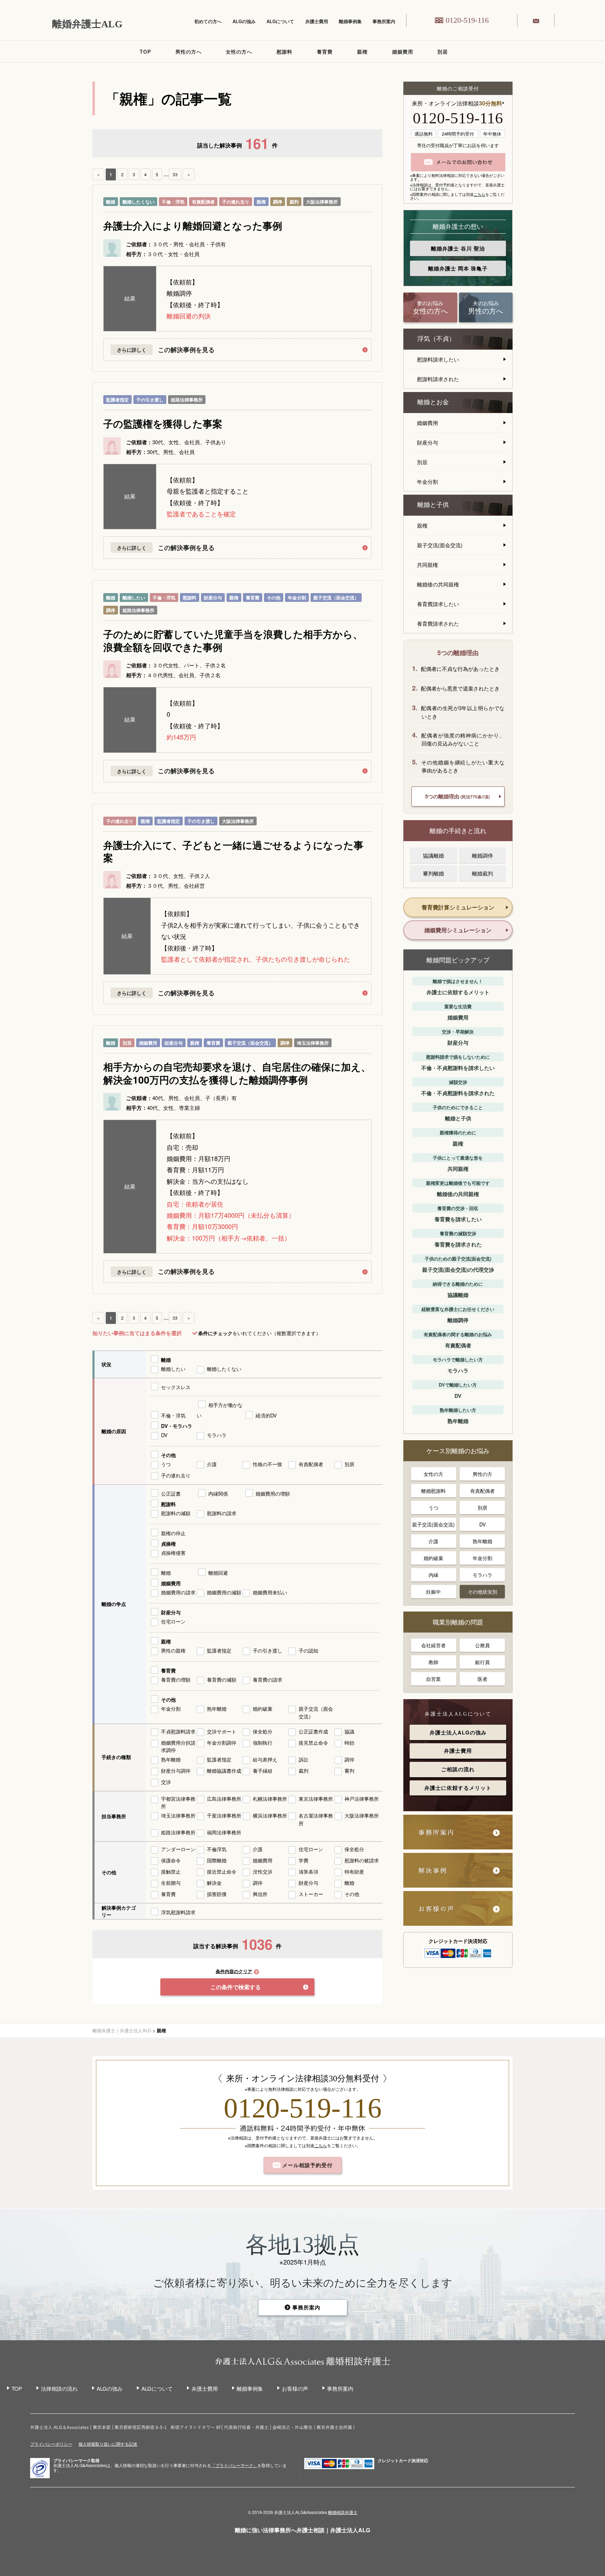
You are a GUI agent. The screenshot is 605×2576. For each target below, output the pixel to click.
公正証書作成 (313, 1731)
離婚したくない (138, 202)
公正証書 (171, 1493)
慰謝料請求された (438, 379)
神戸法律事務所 (362, 1799)
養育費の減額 (222, 1679)
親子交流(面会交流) (440, 545)
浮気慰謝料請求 (178, 1912)
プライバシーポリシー (51, 2444)
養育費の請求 (267, 1679)
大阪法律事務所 (322, 202)
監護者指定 (117, 400)
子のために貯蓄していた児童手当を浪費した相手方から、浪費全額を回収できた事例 (233, 641)
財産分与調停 (176, 1771)
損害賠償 (217, 1894)
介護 (212, 1464)
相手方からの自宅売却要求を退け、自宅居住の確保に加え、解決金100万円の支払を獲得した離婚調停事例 (237, 1073)
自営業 (433, 1679)
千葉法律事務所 (224, 1815)
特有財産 (354, 1871)
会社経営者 (433, 1645)
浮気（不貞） (436, 339)
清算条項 (308, 1871)
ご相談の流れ (458, 1769)
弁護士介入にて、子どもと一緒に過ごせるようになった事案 (233, 851)
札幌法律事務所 (270, 1799)
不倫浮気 (217, 1849)
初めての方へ (208, 21)
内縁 (433, 1575)
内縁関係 (218, 1493)
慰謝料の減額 (176, 1513)
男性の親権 (173, 1650)
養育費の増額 (176, 1679)
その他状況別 (482, 1592)
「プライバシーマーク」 (234, 2465)
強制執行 (263, 1743)
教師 (433, 1662)
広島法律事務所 (224, 1799)
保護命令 (171, 1860)
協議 (349, 1731)
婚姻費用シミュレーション (458, 930)
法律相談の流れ (59, 2388)
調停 (278, 202)
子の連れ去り (236, 202)
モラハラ (217, 1435)
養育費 (325, 51)
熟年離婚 (217, 1709)
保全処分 (263, 1731)
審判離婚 (433, 873)
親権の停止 (173, 1533)
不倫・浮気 (173, 202)
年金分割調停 (222, 1743)
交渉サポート (222, 1731)
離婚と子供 (433, 505)
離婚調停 (482, 855)
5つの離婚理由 (457, 796)
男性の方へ (189, 51)
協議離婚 (433, 855)
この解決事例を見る (186, 350)
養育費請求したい (438, 604)
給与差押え (265, 1759)
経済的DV (266, 1415)
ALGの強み (244, 21)
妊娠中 (433, 1592)
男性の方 (482, 1474)
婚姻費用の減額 (224, 1592)
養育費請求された (438, 623)
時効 (349, 1743)
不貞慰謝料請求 (178, 1731)
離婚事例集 (350, 21)
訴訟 (304, 1759)
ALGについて (280, 21)
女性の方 (433, 1474)
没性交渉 (263, 1871)
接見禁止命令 (313, 1743)
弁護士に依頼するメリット (458, 1788)
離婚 (111, 202)
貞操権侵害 (173, 1553)
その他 (274, 597)
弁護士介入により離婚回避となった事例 (193, 226)
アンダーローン (178, 1849)
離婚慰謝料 (433, 1491)
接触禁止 (171, 1871)
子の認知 (308, 1650)
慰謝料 (284, 51)
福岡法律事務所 (224, 1832)
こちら (479, 194)
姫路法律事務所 (187, 400)
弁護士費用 (317, 21)
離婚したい (134, 597)
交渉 (166, 1782)
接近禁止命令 (222, 1871)
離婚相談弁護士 (343, 2512)
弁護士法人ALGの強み (458, 1732)
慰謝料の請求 (222, 1513)
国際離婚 (217, 1860)
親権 (362, 51)
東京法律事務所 (316, 1799)
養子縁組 (263, 1771)
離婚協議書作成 (224, 1771)
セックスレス (176, 1387)
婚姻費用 (403, 51)
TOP (145, 51)
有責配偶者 (203, 202)
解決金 (214, 1883)
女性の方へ (239, 51)
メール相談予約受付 (307, 2165)
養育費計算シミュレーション (458, 907)
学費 (304, 1860)
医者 (482, 1679)
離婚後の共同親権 (438, 584)
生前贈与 (171, 1883)
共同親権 (427, 565)
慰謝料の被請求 (362, 1860)
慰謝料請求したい (438, 359)
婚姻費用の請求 (178, 1592)
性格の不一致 (267, 1464)
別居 (443, 51)
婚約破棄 (263, 1709)
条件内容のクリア (234, 1972)
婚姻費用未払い (270, 1592)
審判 (349, 1771)
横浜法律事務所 (270, 1815)
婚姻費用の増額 (273, 1493)
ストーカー (311, 1894)
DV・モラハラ (177, 1426)
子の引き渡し (150, 400)
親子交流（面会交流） (336, 597)
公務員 (482, 1645)
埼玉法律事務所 (313, 1043)
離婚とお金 (433, 402)
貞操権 (168, 1544)
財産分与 (213, 597)
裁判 (294, 202)
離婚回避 (218, 1573)
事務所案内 (384, 21)
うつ (166, 1464)
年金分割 (297, 597)
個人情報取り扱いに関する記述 (108, 2444)
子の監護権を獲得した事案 (163, 424)
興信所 (260, 1894)
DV (164, 1435)
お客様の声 (295, 2388)
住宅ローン (173, 1621)
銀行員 (482, 1662)
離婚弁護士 (458, 248)
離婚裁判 (482, 873)
